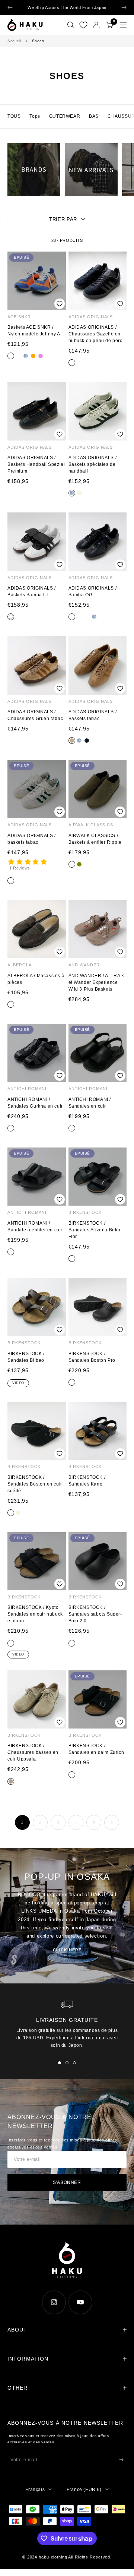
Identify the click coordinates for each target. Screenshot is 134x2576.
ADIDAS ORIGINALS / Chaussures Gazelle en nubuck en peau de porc (95, 334)
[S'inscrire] (121, 2460)
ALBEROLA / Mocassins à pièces (36, 979)
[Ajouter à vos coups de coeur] (59, 304)
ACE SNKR (19, 317)
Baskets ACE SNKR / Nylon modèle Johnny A (34, 331)
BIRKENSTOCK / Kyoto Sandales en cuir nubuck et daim (35, 1614)
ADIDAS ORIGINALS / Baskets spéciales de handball (93, 464)
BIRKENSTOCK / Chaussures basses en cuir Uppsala (33, 1752)
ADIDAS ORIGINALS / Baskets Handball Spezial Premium (36, 464)
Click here (67, 1950)
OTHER (18, 2388)
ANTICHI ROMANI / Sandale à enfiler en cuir (35, 1227)
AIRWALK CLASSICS (91, 825)
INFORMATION (28, 2359)
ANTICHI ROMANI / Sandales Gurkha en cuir (35, 1103)
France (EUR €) (84, 2490)
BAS (94, 116)
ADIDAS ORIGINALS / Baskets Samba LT (32, 591)
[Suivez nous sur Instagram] (54, 2302)
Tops (35, 116)
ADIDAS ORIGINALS (91, 317)
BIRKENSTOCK (85, 1212)
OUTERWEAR (65, 116)
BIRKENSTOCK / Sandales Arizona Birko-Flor (95, 1230)
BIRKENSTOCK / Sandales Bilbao (26, 1357)
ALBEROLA (20, 965)
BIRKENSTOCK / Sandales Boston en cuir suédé (35, 1484)
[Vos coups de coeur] (83, 25)
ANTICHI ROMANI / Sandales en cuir (90, 1103)
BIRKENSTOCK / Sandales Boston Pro (92, 1357)
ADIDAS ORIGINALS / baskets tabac (32, 839)
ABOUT (17, 2330)
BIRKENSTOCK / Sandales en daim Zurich (96, 1749)
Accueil (14, 41)
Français (35, 2490)
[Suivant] (112, 1822)
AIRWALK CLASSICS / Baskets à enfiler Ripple (95, 839)
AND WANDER (84, 965)
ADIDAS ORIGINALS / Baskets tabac (93, 715)
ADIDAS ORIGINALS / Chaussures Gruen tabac (35, 715)
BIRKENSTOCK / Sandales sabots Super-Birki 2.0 (95, 1614)
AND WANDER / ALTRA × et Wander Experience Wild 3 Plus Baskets (96, 982)
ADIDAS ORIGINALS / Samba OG (93, 591)
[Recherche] (71, 25)
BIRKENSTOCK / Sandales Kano (87, 1481)
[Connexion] (96, 25)
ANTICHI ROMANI (27, 1089)
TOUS (14, 116)
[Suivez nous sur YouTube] (80, 2302)
